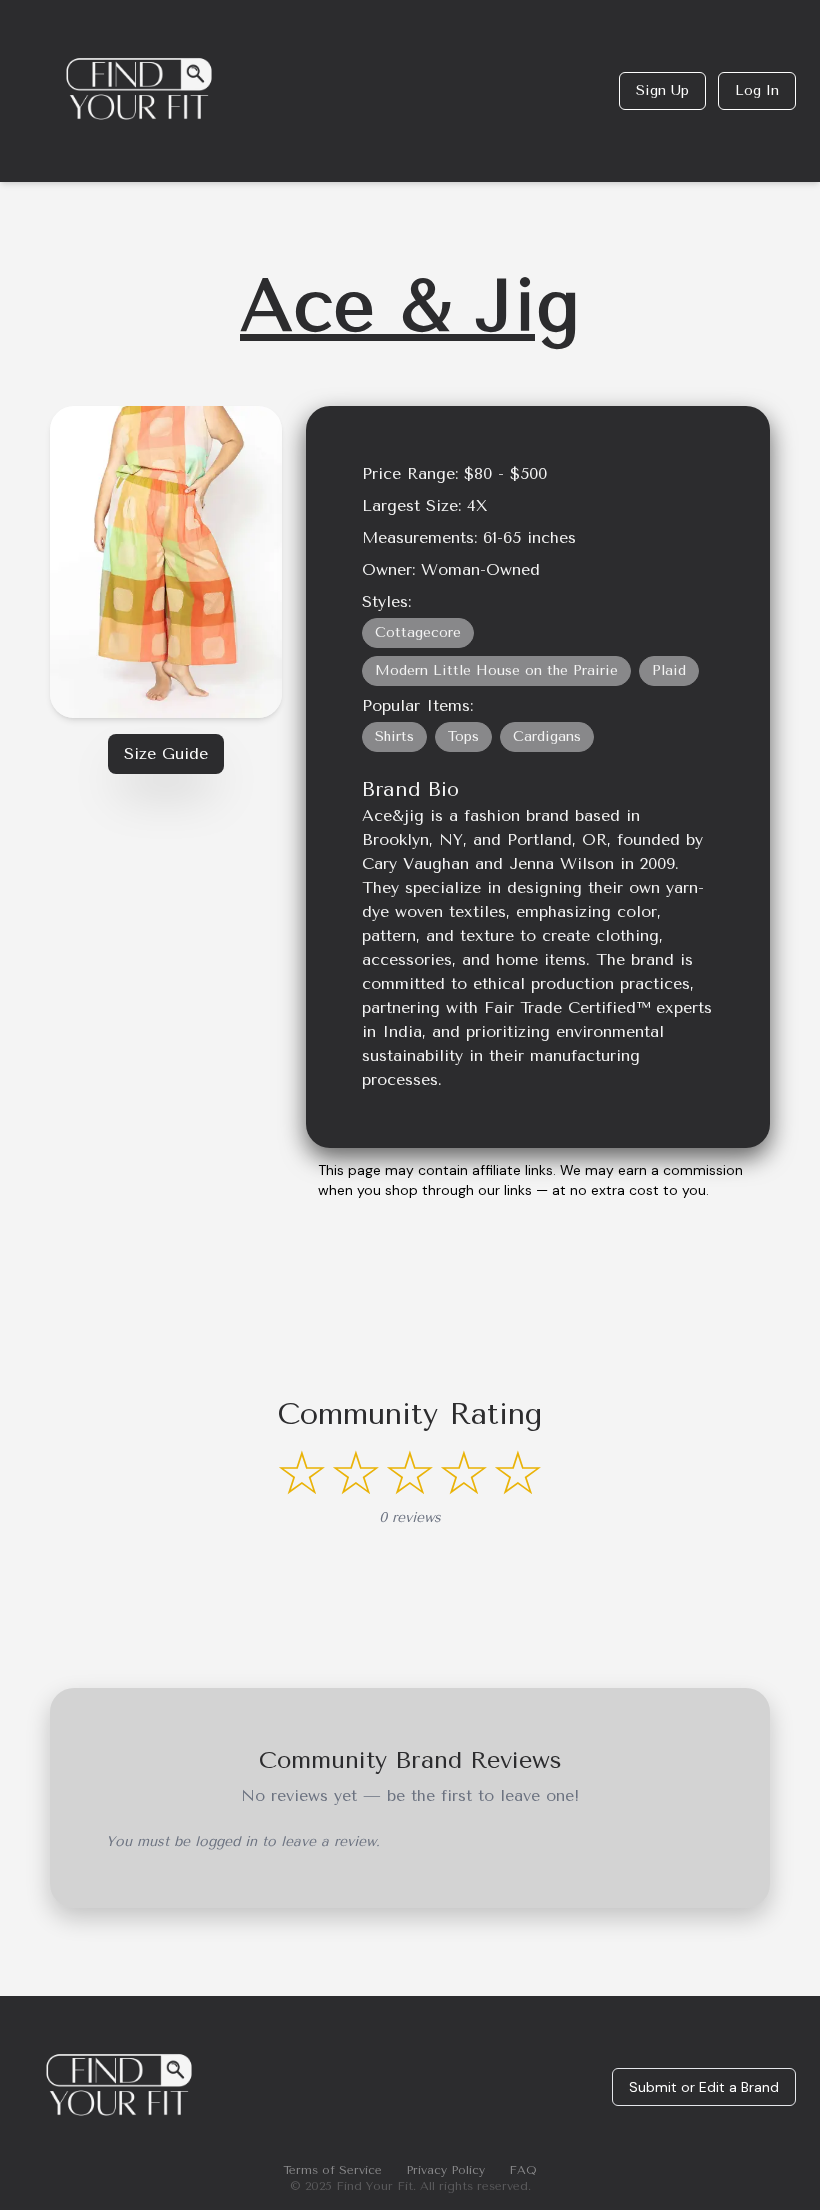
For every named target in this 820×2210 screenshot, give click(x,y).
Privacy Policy (445, 2170)
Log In (757, 90)
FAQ (523, 2170)
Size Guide (166, 753)
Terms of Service (332, 2170)
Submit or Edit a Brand (704, 2087)
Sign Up (662, 90)
